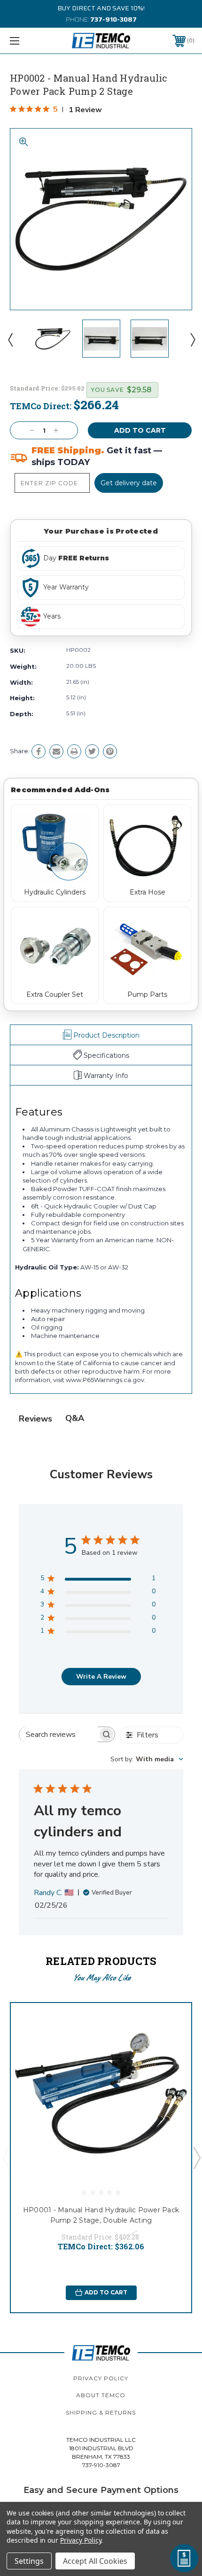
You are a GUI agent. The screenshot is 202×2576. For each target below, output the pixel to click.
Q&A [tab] (75, 1418)
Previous (10, 339)
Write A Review (101, 1677)
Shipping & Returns (101, 2412)
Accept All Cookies (95, 2561)
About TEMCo (101, 2395)
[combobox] (147, 1759)
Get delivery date (129, 483)
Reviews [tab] (35, 1419)
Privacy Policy (101, 2378)
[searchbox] (58, 1734)
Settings (29, 2561)
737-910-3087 (113, 19)
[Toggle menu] (28, 41)
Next (192, 339)
